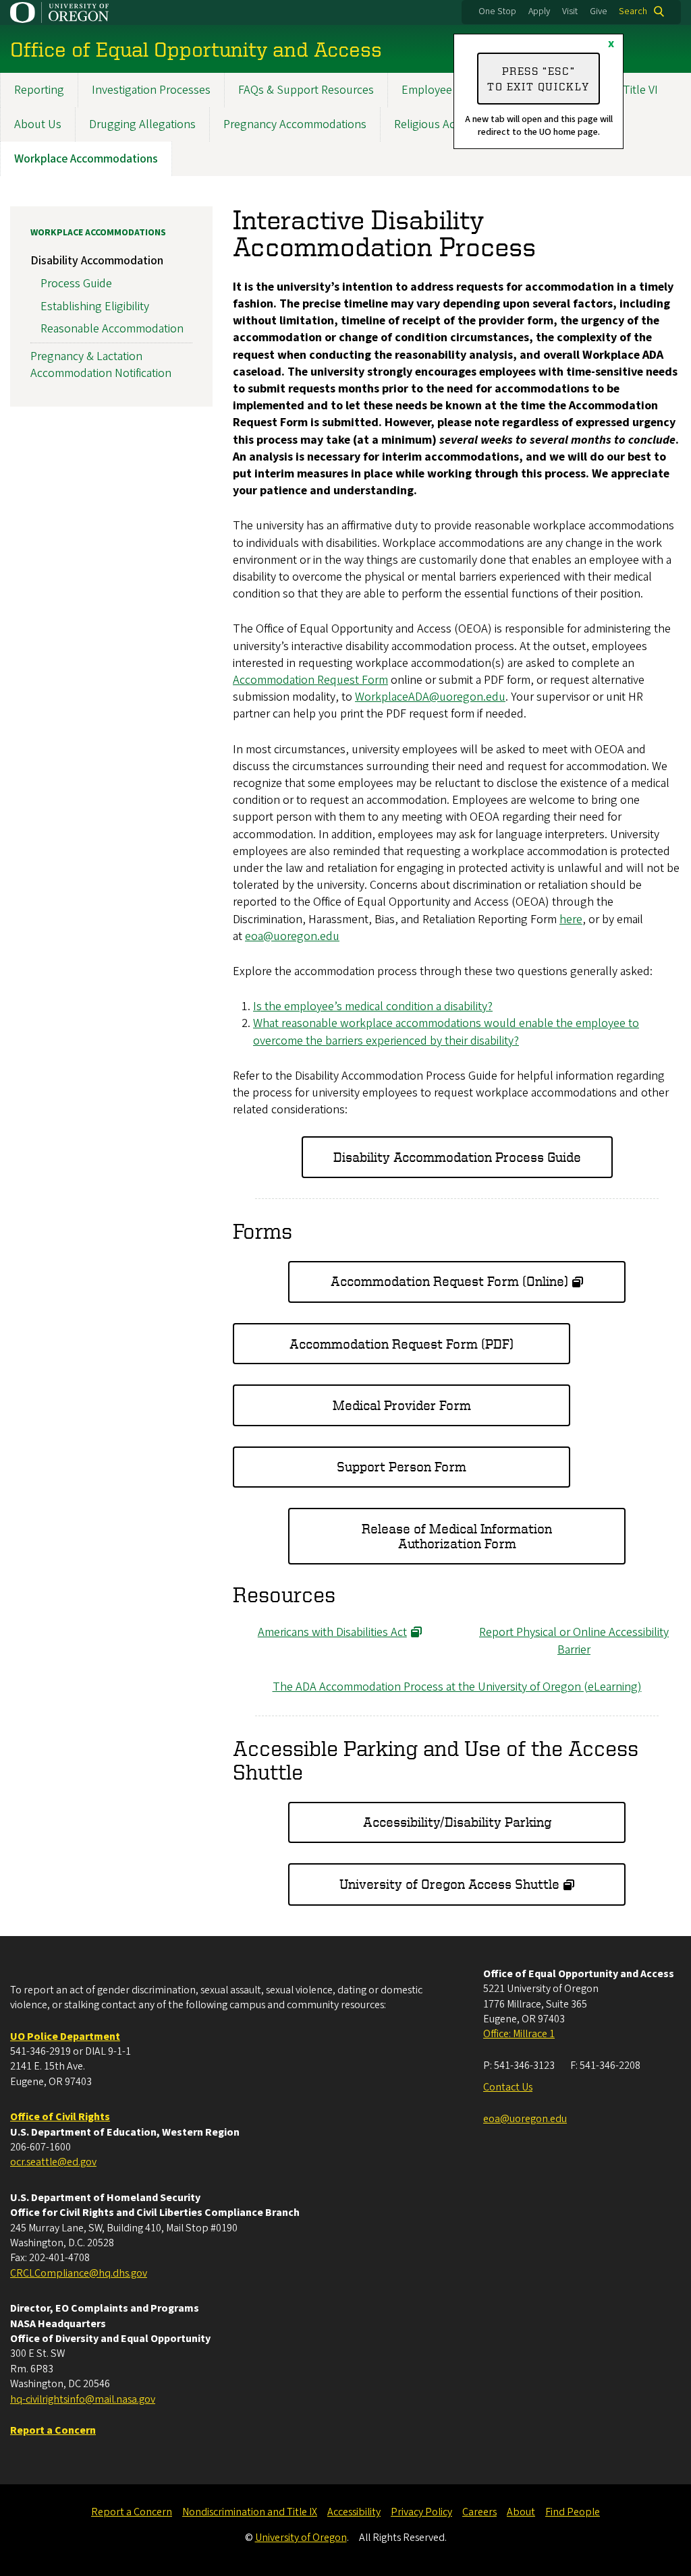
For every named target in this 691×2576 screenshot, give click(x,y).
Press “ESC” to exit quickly (538, 78)
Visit (570, 11)
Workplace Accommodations (86, 159)
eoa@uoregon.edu (525, 2119)
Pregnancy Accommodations (295, 124)
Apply (539, 11)
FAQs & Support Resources (306, 90)
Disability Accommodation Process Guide (457, 1157)
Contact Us (508, 2087)
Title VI (640, 90)
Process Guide (76, 284)
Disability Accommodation (97, 261)
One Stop (497, 11)
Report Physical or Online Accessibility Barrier (574, 1641)
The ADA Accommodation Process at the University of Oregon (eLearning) (457, 1687)
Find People (573, 2512)
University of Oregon (301, 2538)
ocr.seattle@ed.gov (53, 2162)
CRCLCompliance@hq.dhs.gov (79, 2273)
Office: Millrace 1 (519, 2034)
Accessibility (354, 2512)
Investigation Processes (151, 90)
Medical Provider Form (402, 1405)
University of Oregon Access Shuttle (449, 1884)
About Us (38, 124)
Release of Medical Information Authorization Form (457, 1536)
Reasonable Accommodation (112, 329)
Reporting (39, 90)
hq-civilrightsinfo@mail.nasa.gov (83, 2399)
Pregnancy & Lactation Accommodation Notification (101, 365)
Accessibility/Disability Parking (457, 1822)
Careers (479, 2512)
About (521, 2512)
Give (599, 11)
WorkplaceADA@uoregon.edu (430, 697)
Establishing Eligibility (95, 306)
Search (633, 11)
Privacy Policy (421, 2512)
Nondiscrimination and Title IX (250, 2512)
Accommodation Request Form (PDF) (402, 1344)
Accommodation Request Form (310, 680)
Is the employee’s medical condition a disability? (373, 1006)
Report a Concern (132, 2512)
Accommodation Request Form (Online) (449, 1281)
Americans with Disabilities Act (332, 1632)
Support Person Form (402, 1466)
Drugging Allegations (142, 124)
